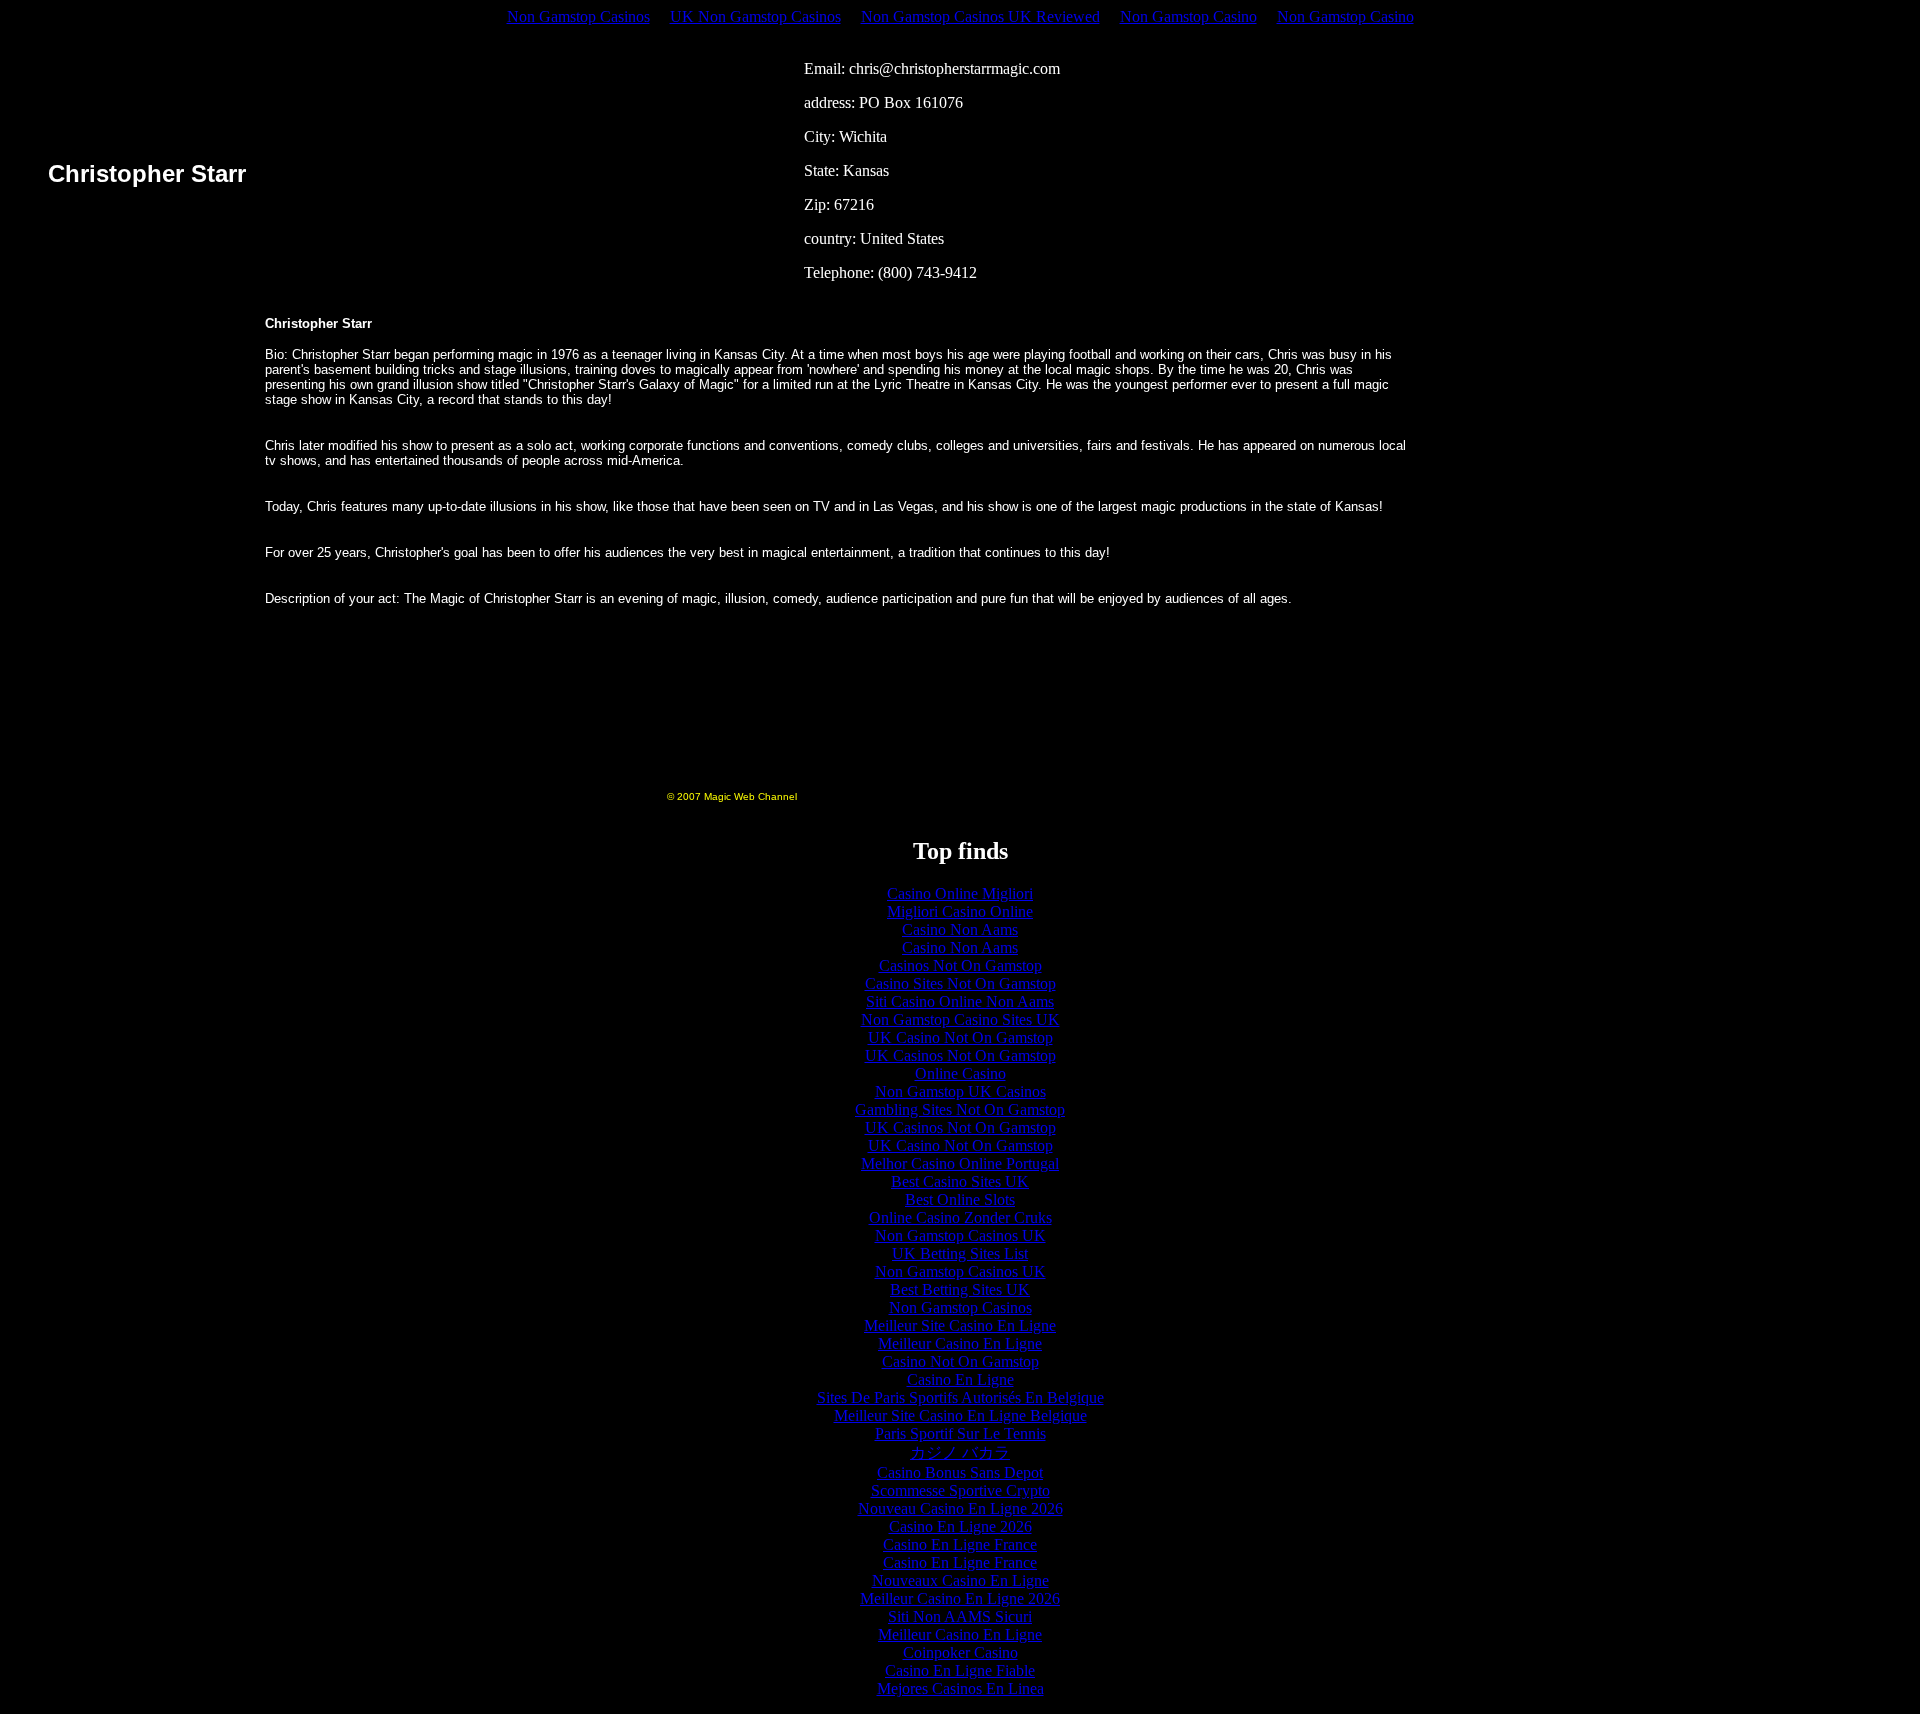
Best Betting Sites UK (960, 1289)
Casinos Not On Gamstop (960, 965)
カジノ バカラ (960, 1452)
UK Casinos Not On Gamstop (960, 1055)
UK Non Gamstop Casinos (755, 16)
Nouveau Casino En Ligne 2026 (960, 1508)
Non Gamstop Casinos (578, 16)
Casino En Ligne (960, 1379)
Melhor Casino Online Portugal (960, 1163)
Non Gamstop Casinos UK (960, 1235)
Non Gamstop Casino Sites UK (960, 1019)
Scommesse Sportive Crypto (960, 1490)
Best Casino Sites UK (960, 1181)
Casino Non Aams (960, 929)
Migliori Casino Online (960, 911)
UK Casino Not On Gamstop (960, 1037)
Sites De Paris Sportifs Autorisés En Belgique (960, 1397)
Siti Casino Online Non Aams (960, 1001)
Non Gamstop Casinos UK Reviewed (980, 16)
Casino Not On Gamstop (960, 1361)
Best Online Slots (960, 1199)
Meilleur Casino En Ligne (960, 1343)
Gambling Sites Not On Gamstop (960, 1109)
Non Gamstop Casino (1188, 16)
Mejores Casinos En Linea (960, 1688)
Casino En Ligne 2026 (960, 1526)
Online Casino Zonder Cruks (960, 1217)
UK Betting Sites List (960, 1253)
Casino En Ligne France (960, 1544)
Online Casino (960, 1073)
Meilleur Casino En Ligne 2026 (960, 1598)
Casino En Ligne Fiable (960, 1670)
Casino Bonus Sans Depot (960, 1472)
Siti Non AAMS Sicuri (960, 1616)
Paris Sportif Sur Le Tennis (960, 1433)
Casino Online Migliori (960, 893)
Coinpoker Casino (960, 1652)
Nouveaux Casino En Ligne (960, 1580)
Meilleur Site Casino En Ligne (960, 1325)
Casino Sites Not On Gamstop (960, 983)
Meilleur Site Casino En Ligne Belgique (960, 1415)
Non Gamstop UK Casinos (960, 1091)
